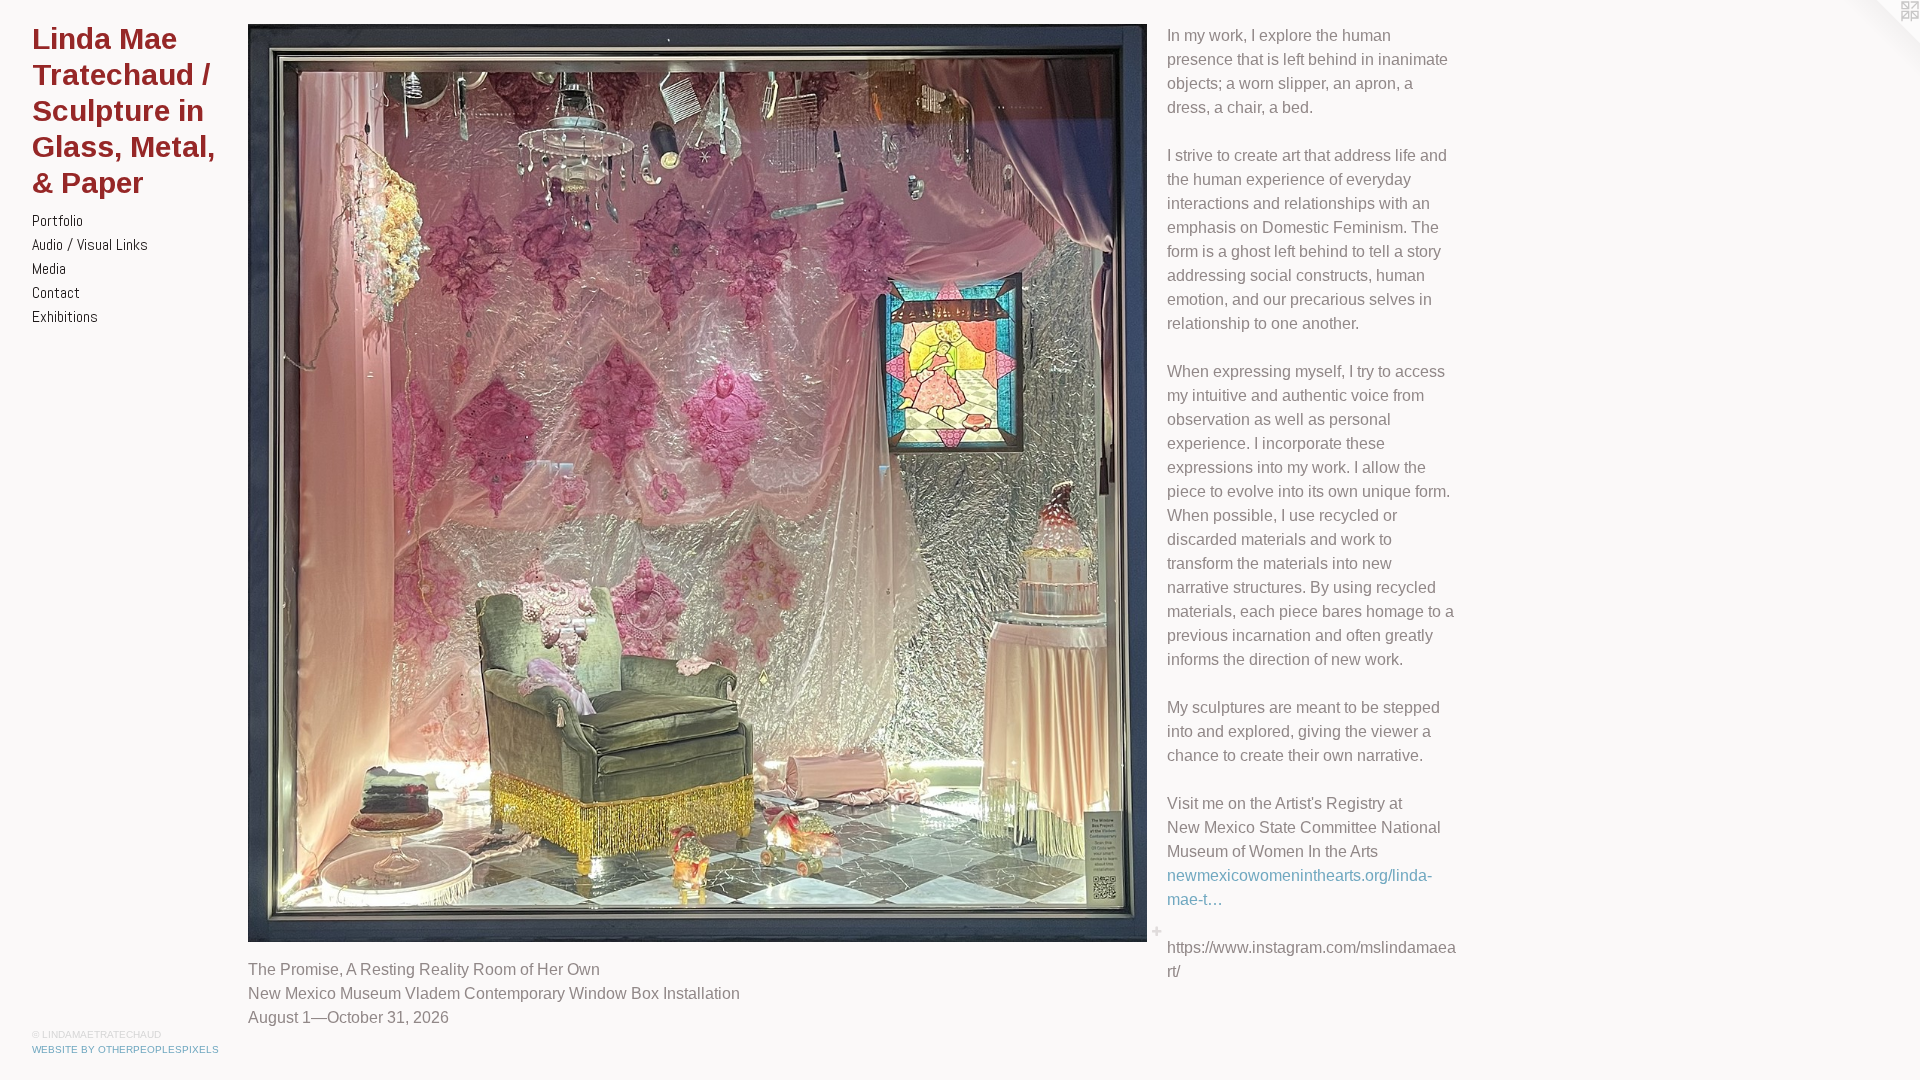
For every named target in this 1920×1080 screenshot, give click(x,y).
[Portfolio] (697, 483)
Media (49, 268)
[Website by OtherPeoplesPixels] (1880, 40)
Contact (56, 292)
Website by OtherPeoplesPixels (125, 1049)
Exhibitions (65, 316)
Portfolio (57, 220)
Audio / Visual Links (90, 244)
